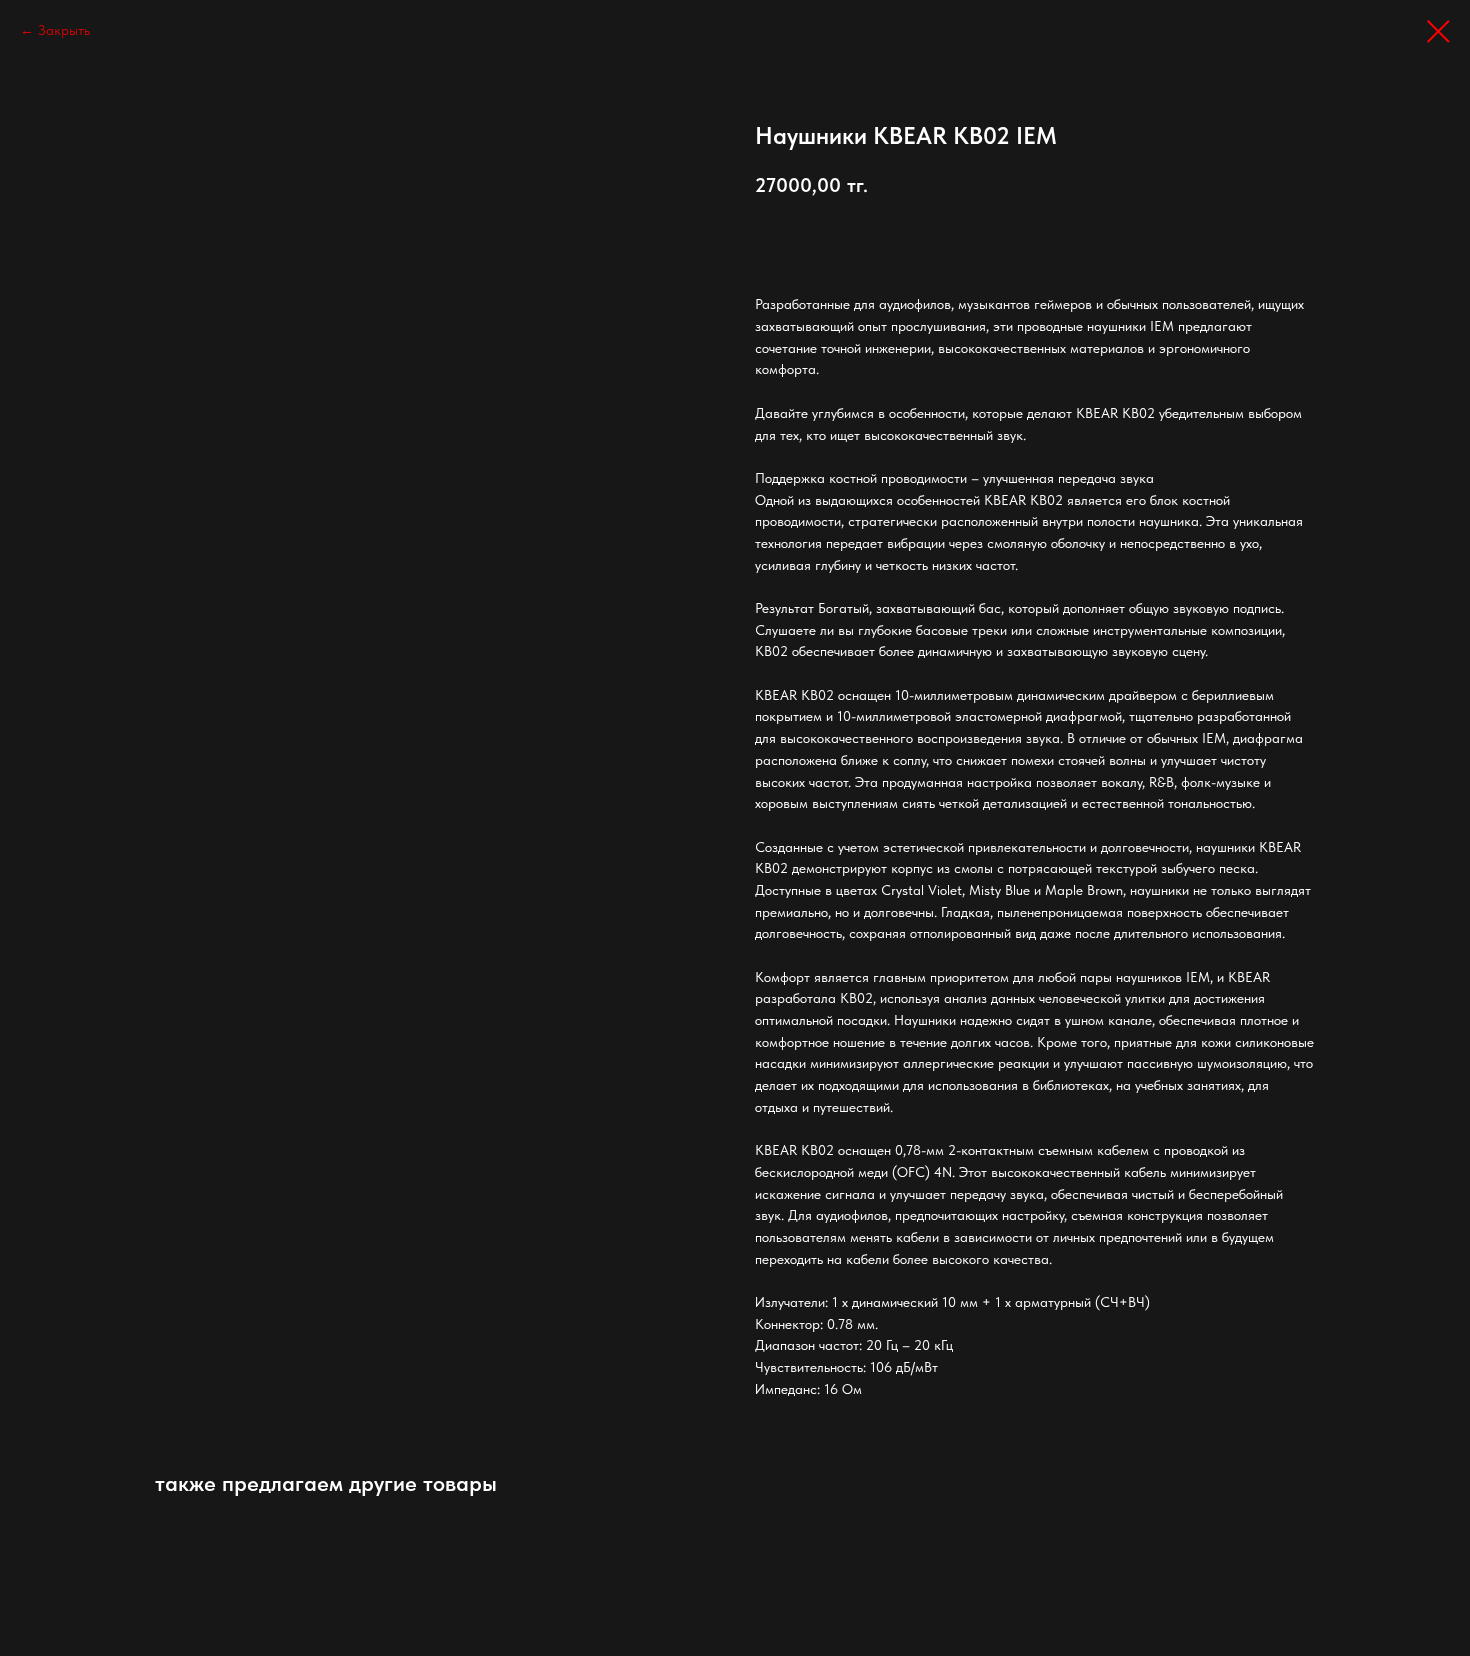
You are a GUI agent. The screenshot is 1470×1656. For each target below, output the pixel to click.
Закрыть (64, 30)
